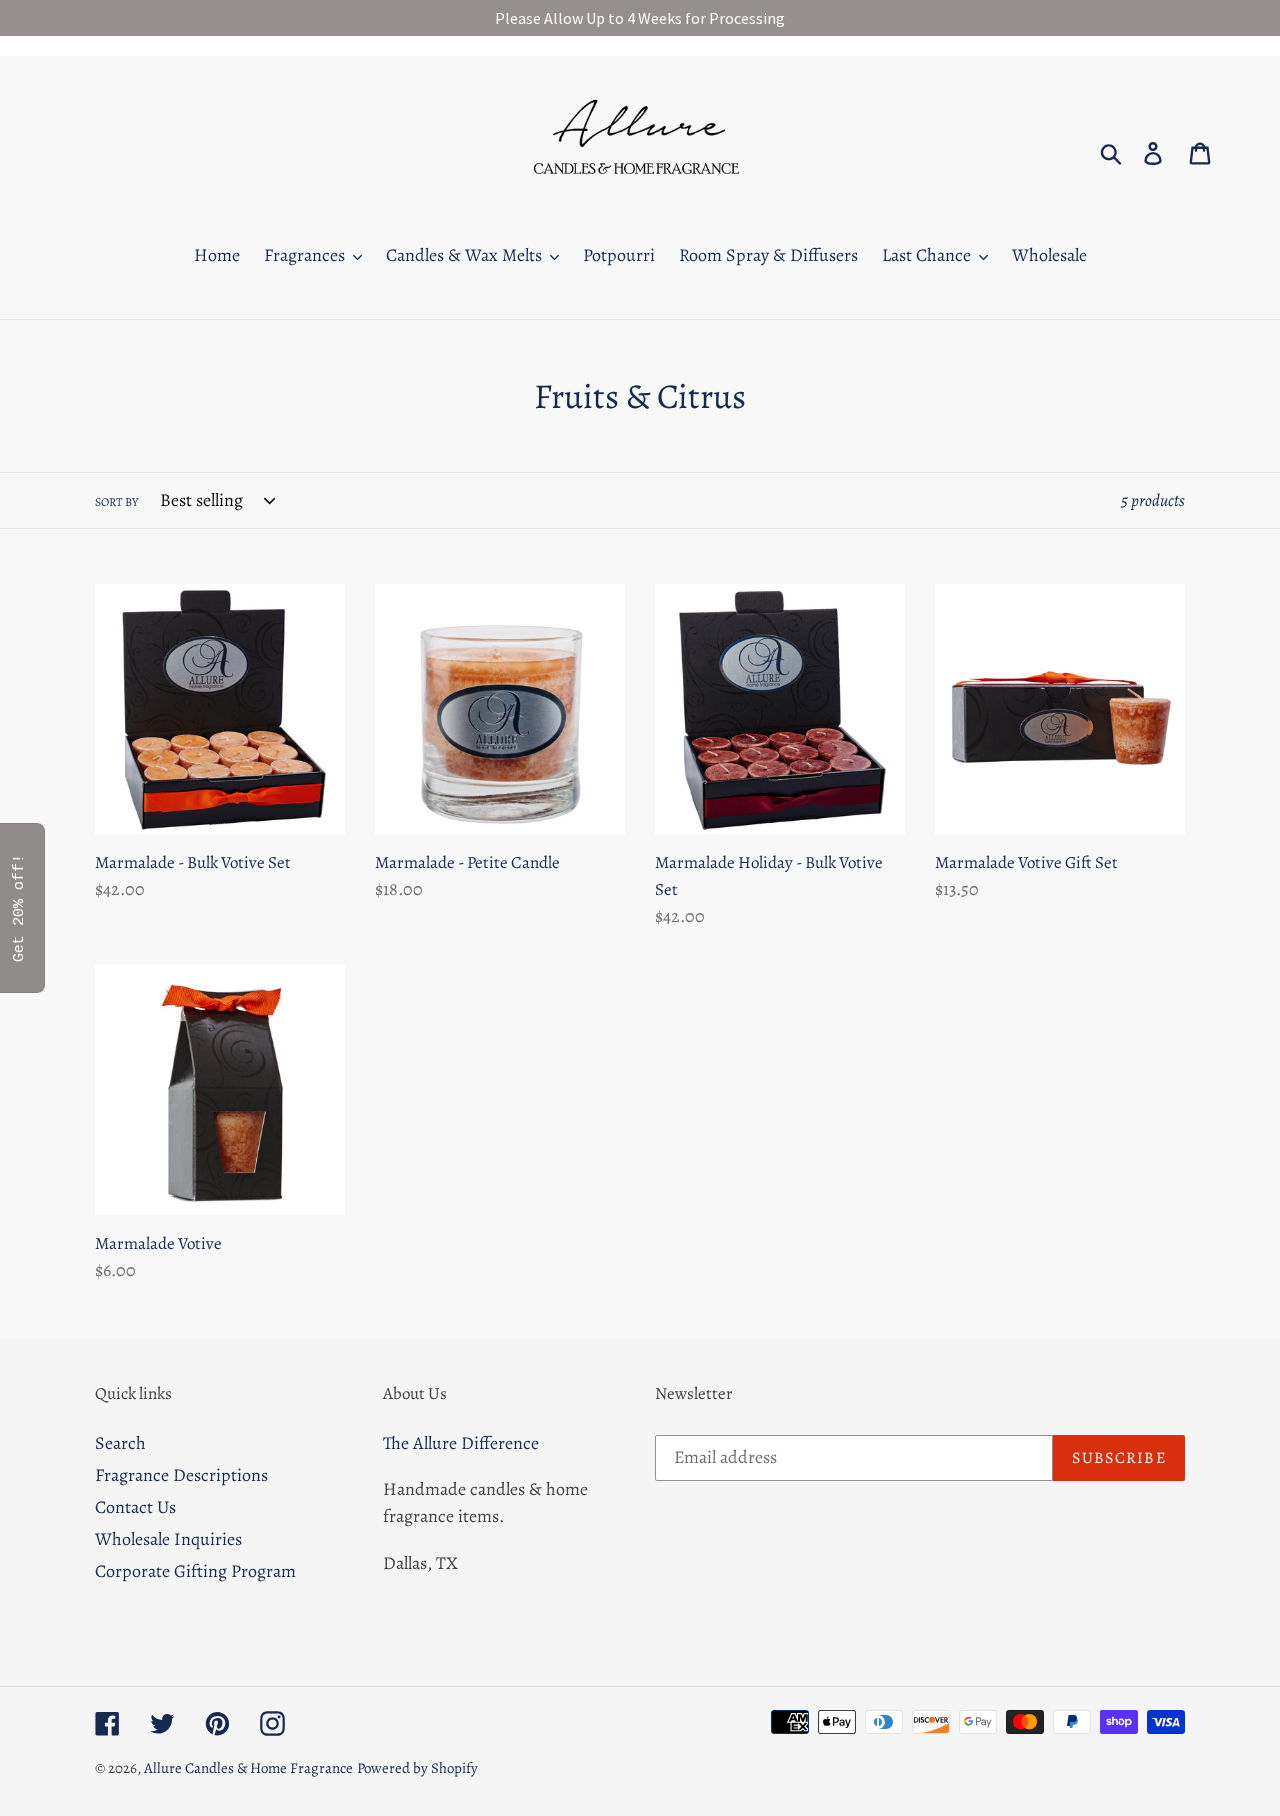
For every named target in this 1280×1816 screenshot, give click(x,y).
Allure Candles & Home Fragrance (248, 1768)
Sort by (116, 502)
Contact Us (135, 1507)
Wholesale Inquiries (168, 1539)
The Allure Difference (461, 1443)
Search (120, 1443)
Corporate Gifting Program (195, 1571)
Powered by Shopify (417, 1768)
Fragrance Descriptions (181, 1475)
